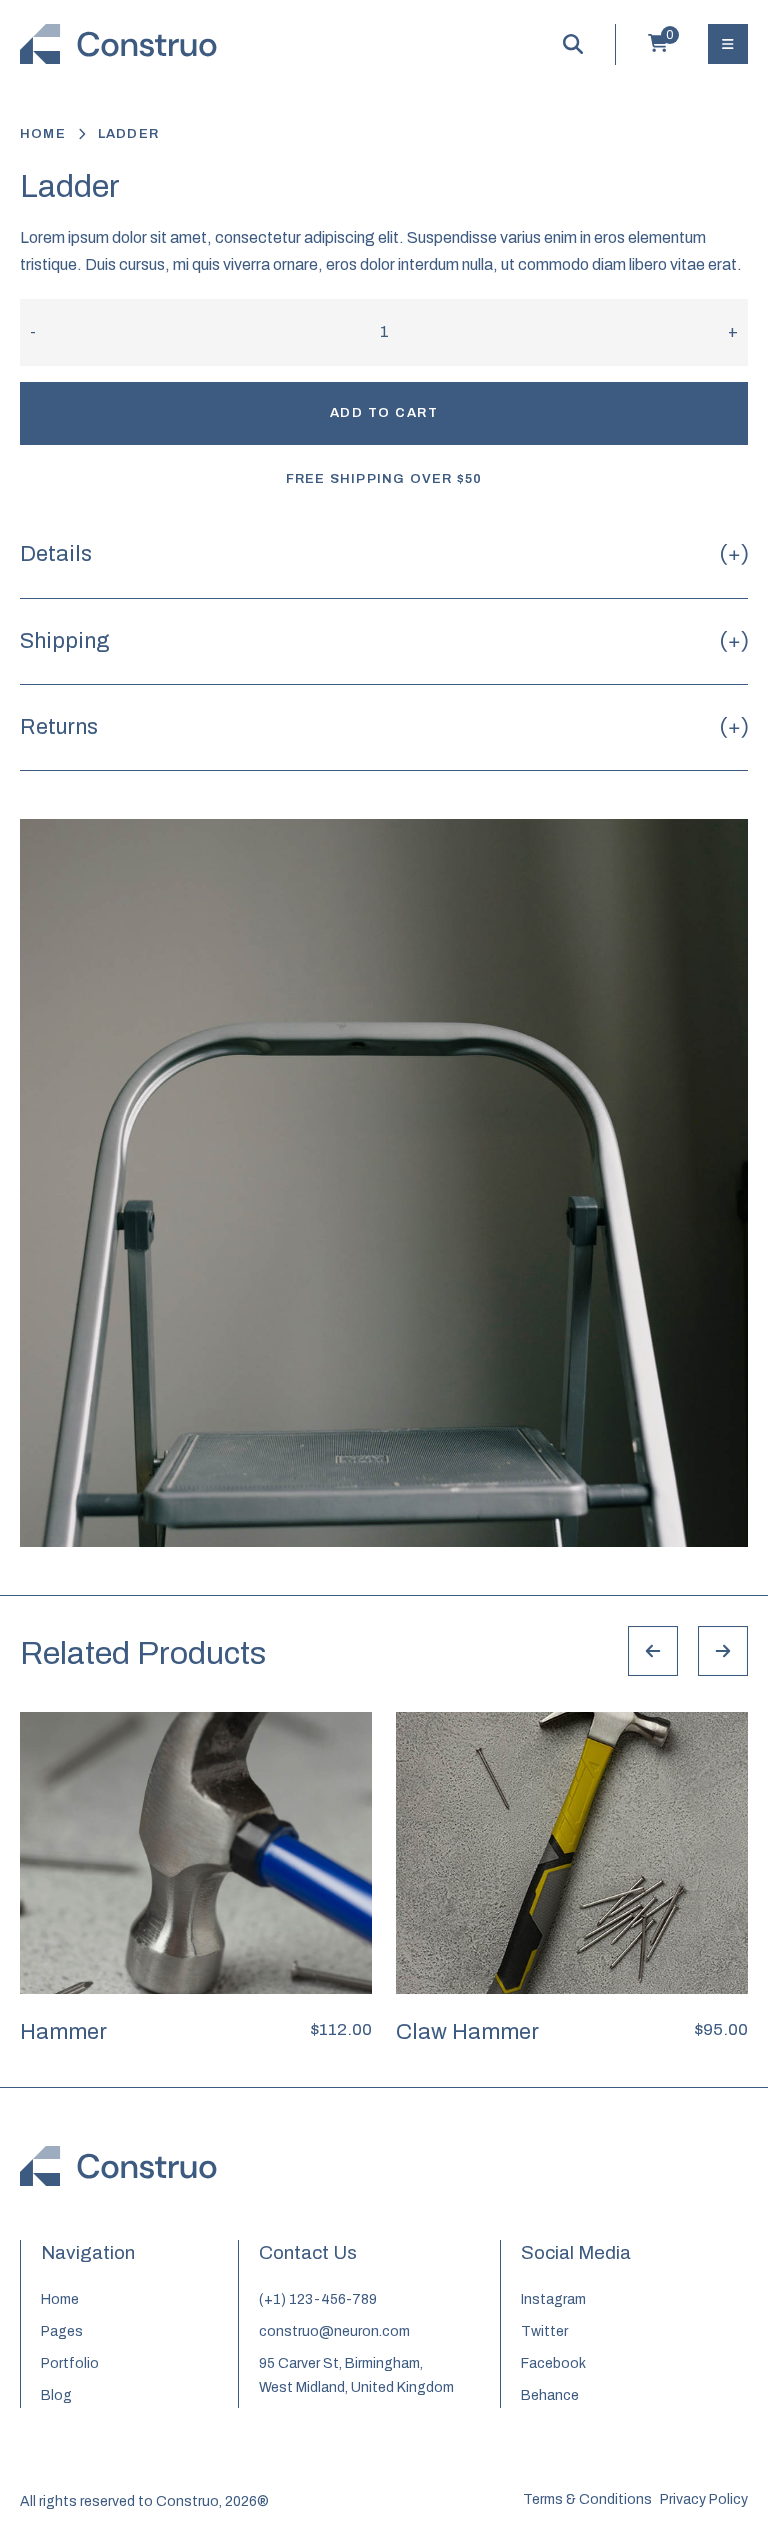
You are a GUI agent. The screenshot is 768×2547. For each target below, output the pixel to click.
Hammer (63, 2032)
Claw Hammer (467, 2032)
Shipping (65, 641)
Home (43, 134)
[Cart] (658, 47)
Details (56, 554)
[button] (353, 1561)
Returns (59, 727)
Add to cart (384, 413)
